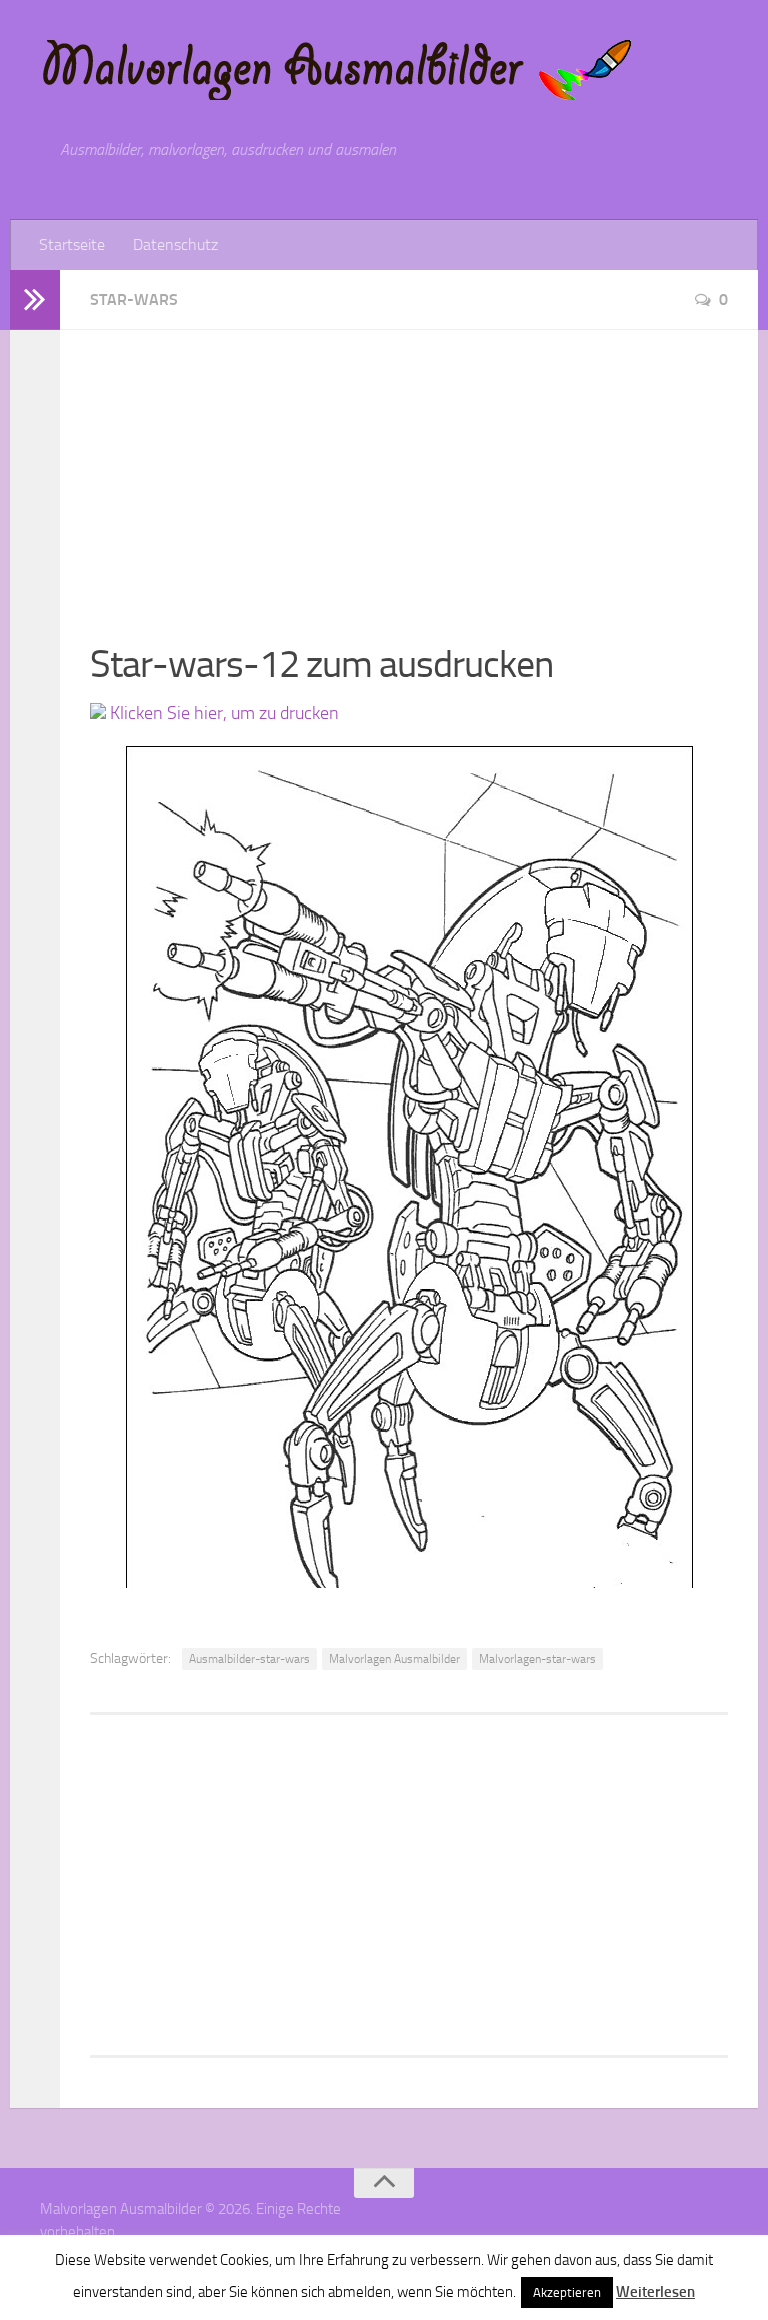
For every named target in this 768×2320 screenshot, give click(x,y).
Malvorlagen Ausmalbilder (394, 1659)
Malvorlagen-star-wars (537, 1659)
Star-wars (134, 299)
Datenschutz (175, 244)
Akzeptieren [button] (567, 2292)
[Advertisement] (409, 470)
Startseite (72, 244)
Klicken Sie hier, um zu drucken (222, 713)
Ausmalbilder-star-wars (249, 1659)
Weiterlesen (655, 2292)
